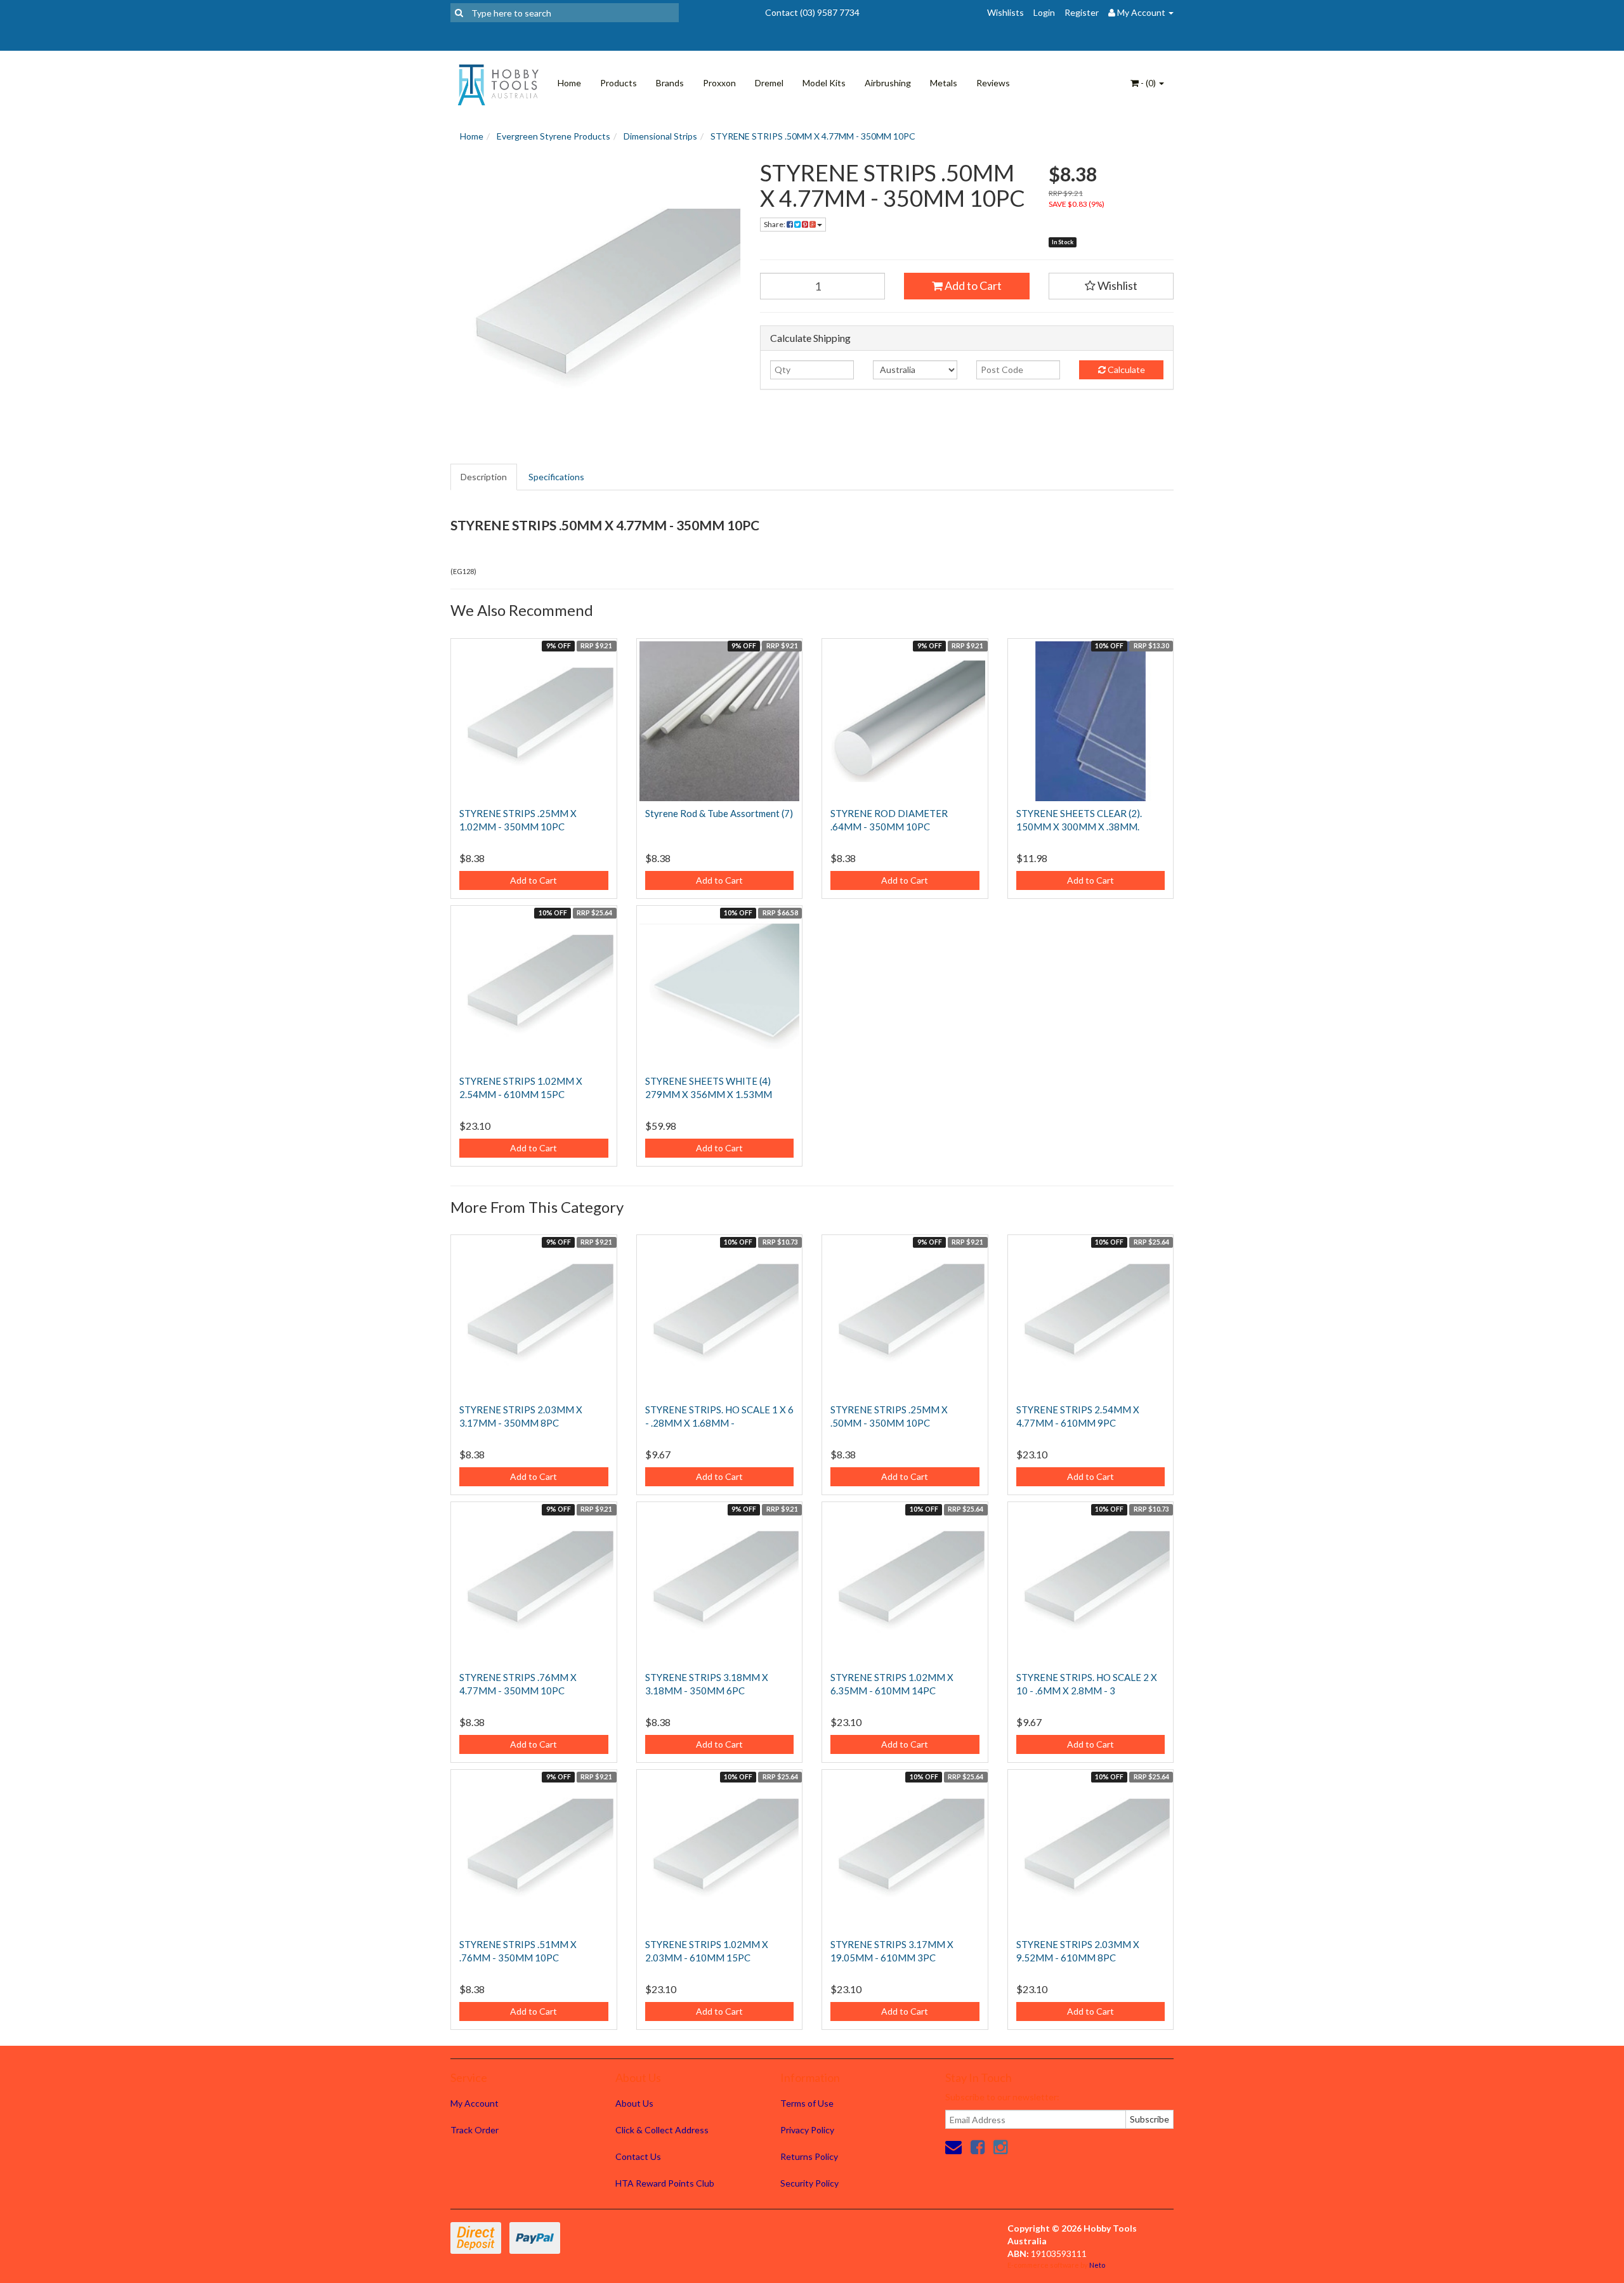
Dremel (769, 83)
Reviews (993, 83)
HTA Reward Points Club (665, 2183)
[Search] (459, 13)
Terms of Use (807, 2103)
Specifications (556, 477)
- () (1148, 83)
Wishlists (1005, 12)
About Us (634, 2103)
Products (619, 83)
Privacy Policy (807, 2130)
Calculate (1125, 370)
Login (1044, 12)
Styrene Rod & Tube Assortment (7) (719, 813)
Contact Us (638, 2156)
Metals (944, 83)
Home (569, 83)
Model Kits (824, 83)
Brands (670, 83)
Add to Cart (972, 285)
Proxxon (719, 83)
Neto (1097, 2265)
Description (484, 477)
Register (1082, 12)
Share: (775, 224)
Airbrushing (888, 83)
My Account (475, 2103)
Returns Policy (809, 2156)
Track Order (475, 2130)
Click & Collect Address (662, 2130)
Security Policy (809, 2183)
